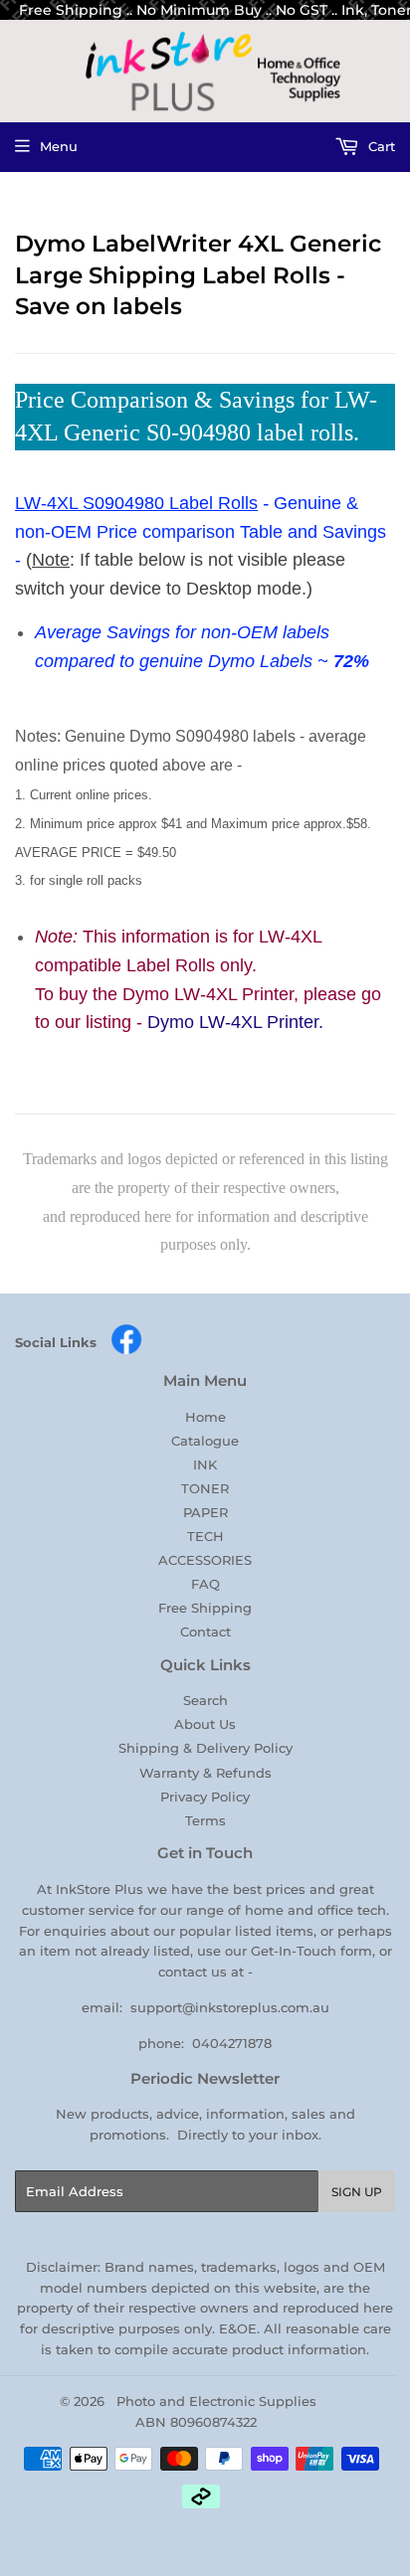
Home (205, 1417)
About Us (205, 1724)
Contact (205, 1631)
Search (205, 1700)
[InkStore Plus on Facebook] (126, 1350)
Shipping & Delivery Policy (205, 1748)
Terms (205, 1820)
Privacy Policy (205, 1797)
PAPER (205, 1512)
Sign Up (357, 2192)
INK (205, 1464)
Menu (59, 146)
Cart (380, 146)
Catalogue (205, 1441)
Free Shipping (205, 1608)
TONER (205, 1488)
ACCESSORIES (205, 1560)
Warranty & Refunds (205, 1773)
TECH (205, 1536)
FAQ (205, 1584)
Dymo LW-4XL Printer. (235, 1022)
